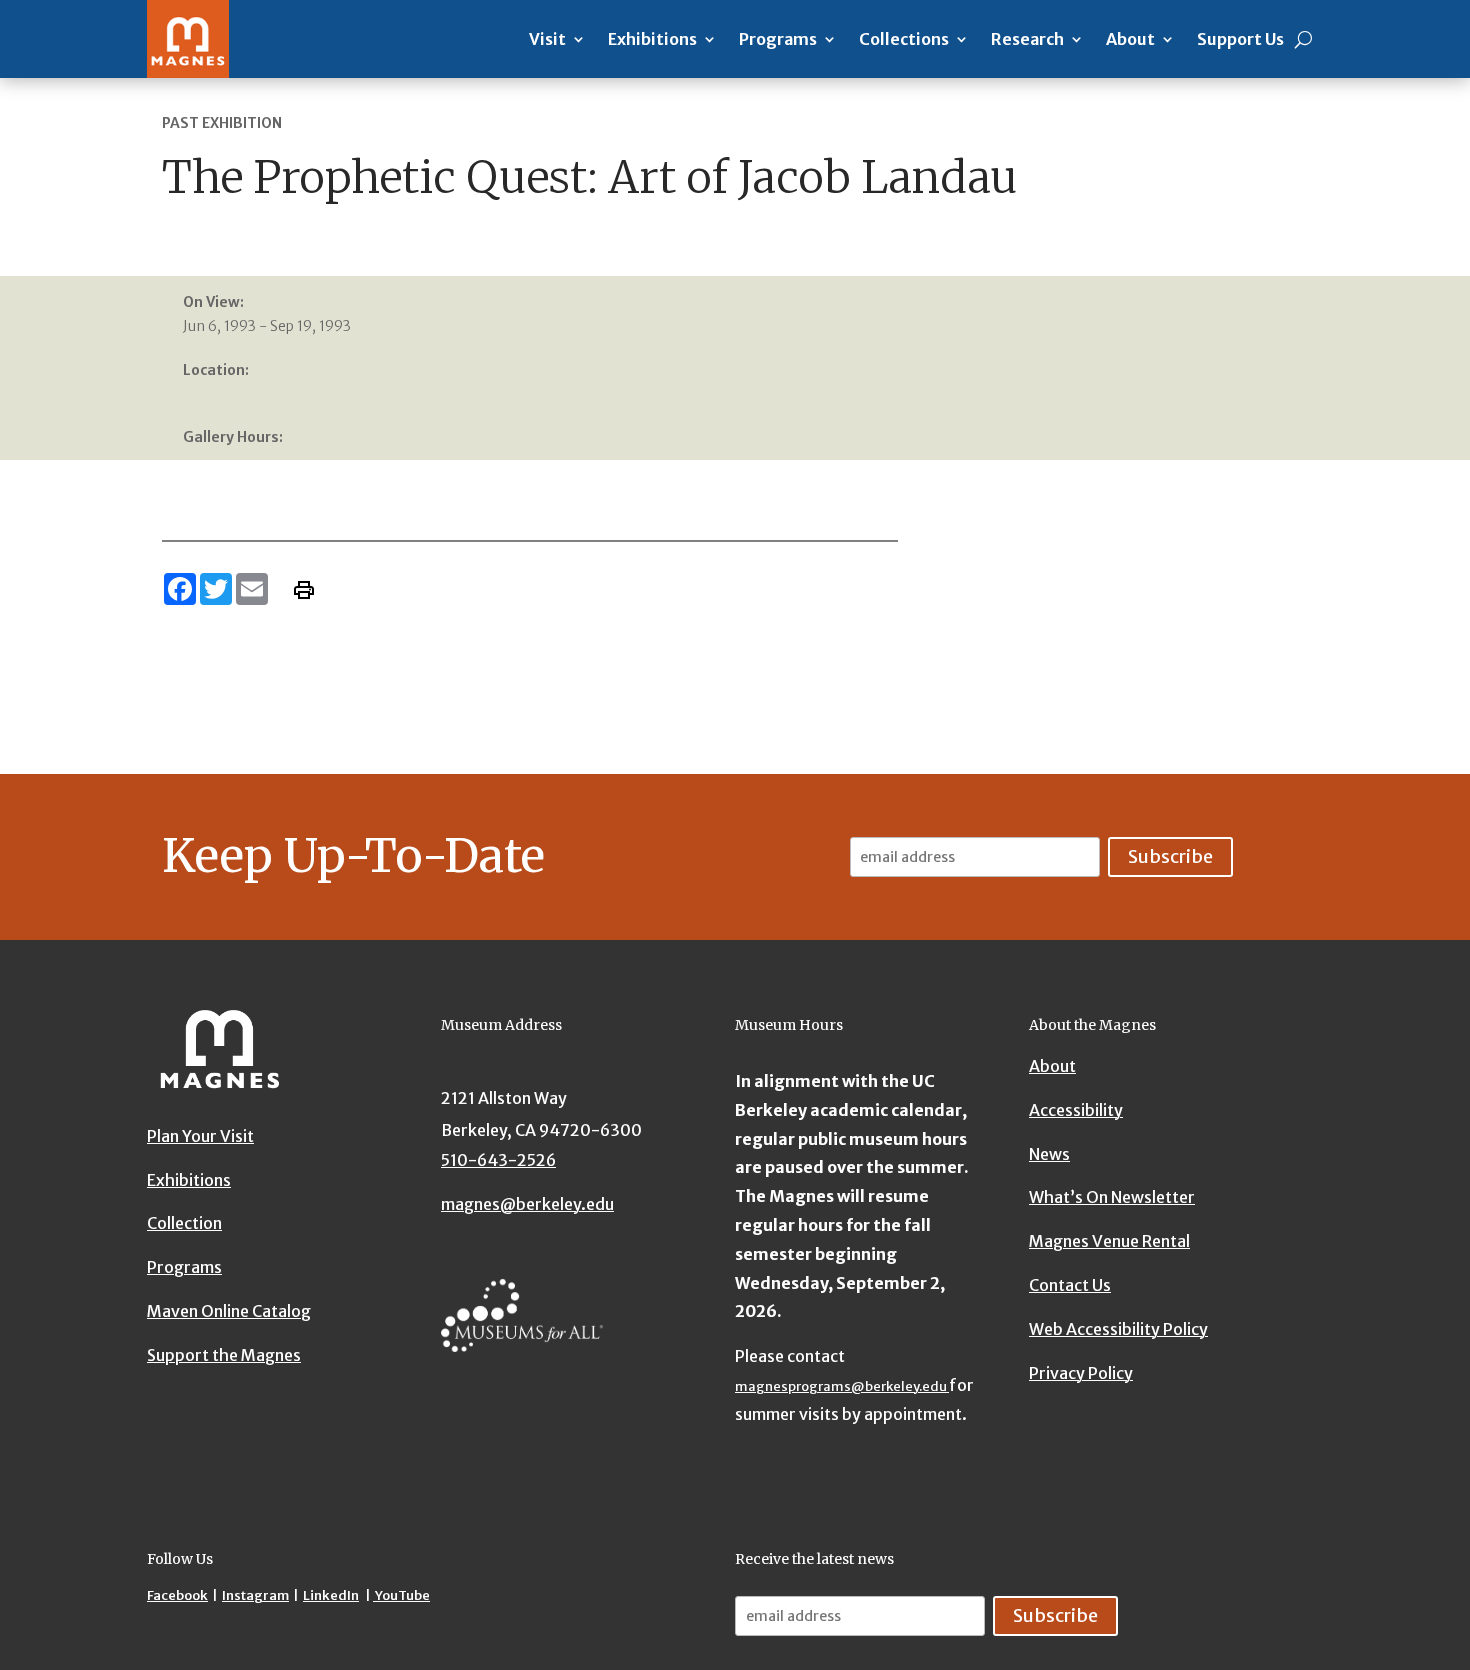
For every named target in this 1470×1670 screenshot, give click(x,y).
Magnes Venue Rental (1109, 1242)
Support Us (1240, 39)
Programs (778, 39)
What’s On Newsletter (1112, 1198)
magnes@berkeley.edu (527, 1204)
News (1049, 1154)
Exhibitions (652, 39)
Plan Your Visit (200, 1136)
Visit (547, 39)
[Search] (1303, 39)
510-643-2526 (498, 1160)
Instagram (255, 1595)
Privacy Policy (1081, 1373)
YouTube (401, 1595)
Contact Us (1070, 1285)
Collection (184, 1224)
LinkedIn (331, 1595)
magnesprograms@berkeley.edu (842, 1386)
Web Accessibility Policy (1118, 1329)
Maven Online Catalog (229, 1311)
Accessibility (1076, 1110)
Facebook (177, 1595)
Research (1027, 39)
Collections (904, 39)
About (1130, 39)
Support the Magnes (224, 1355)
